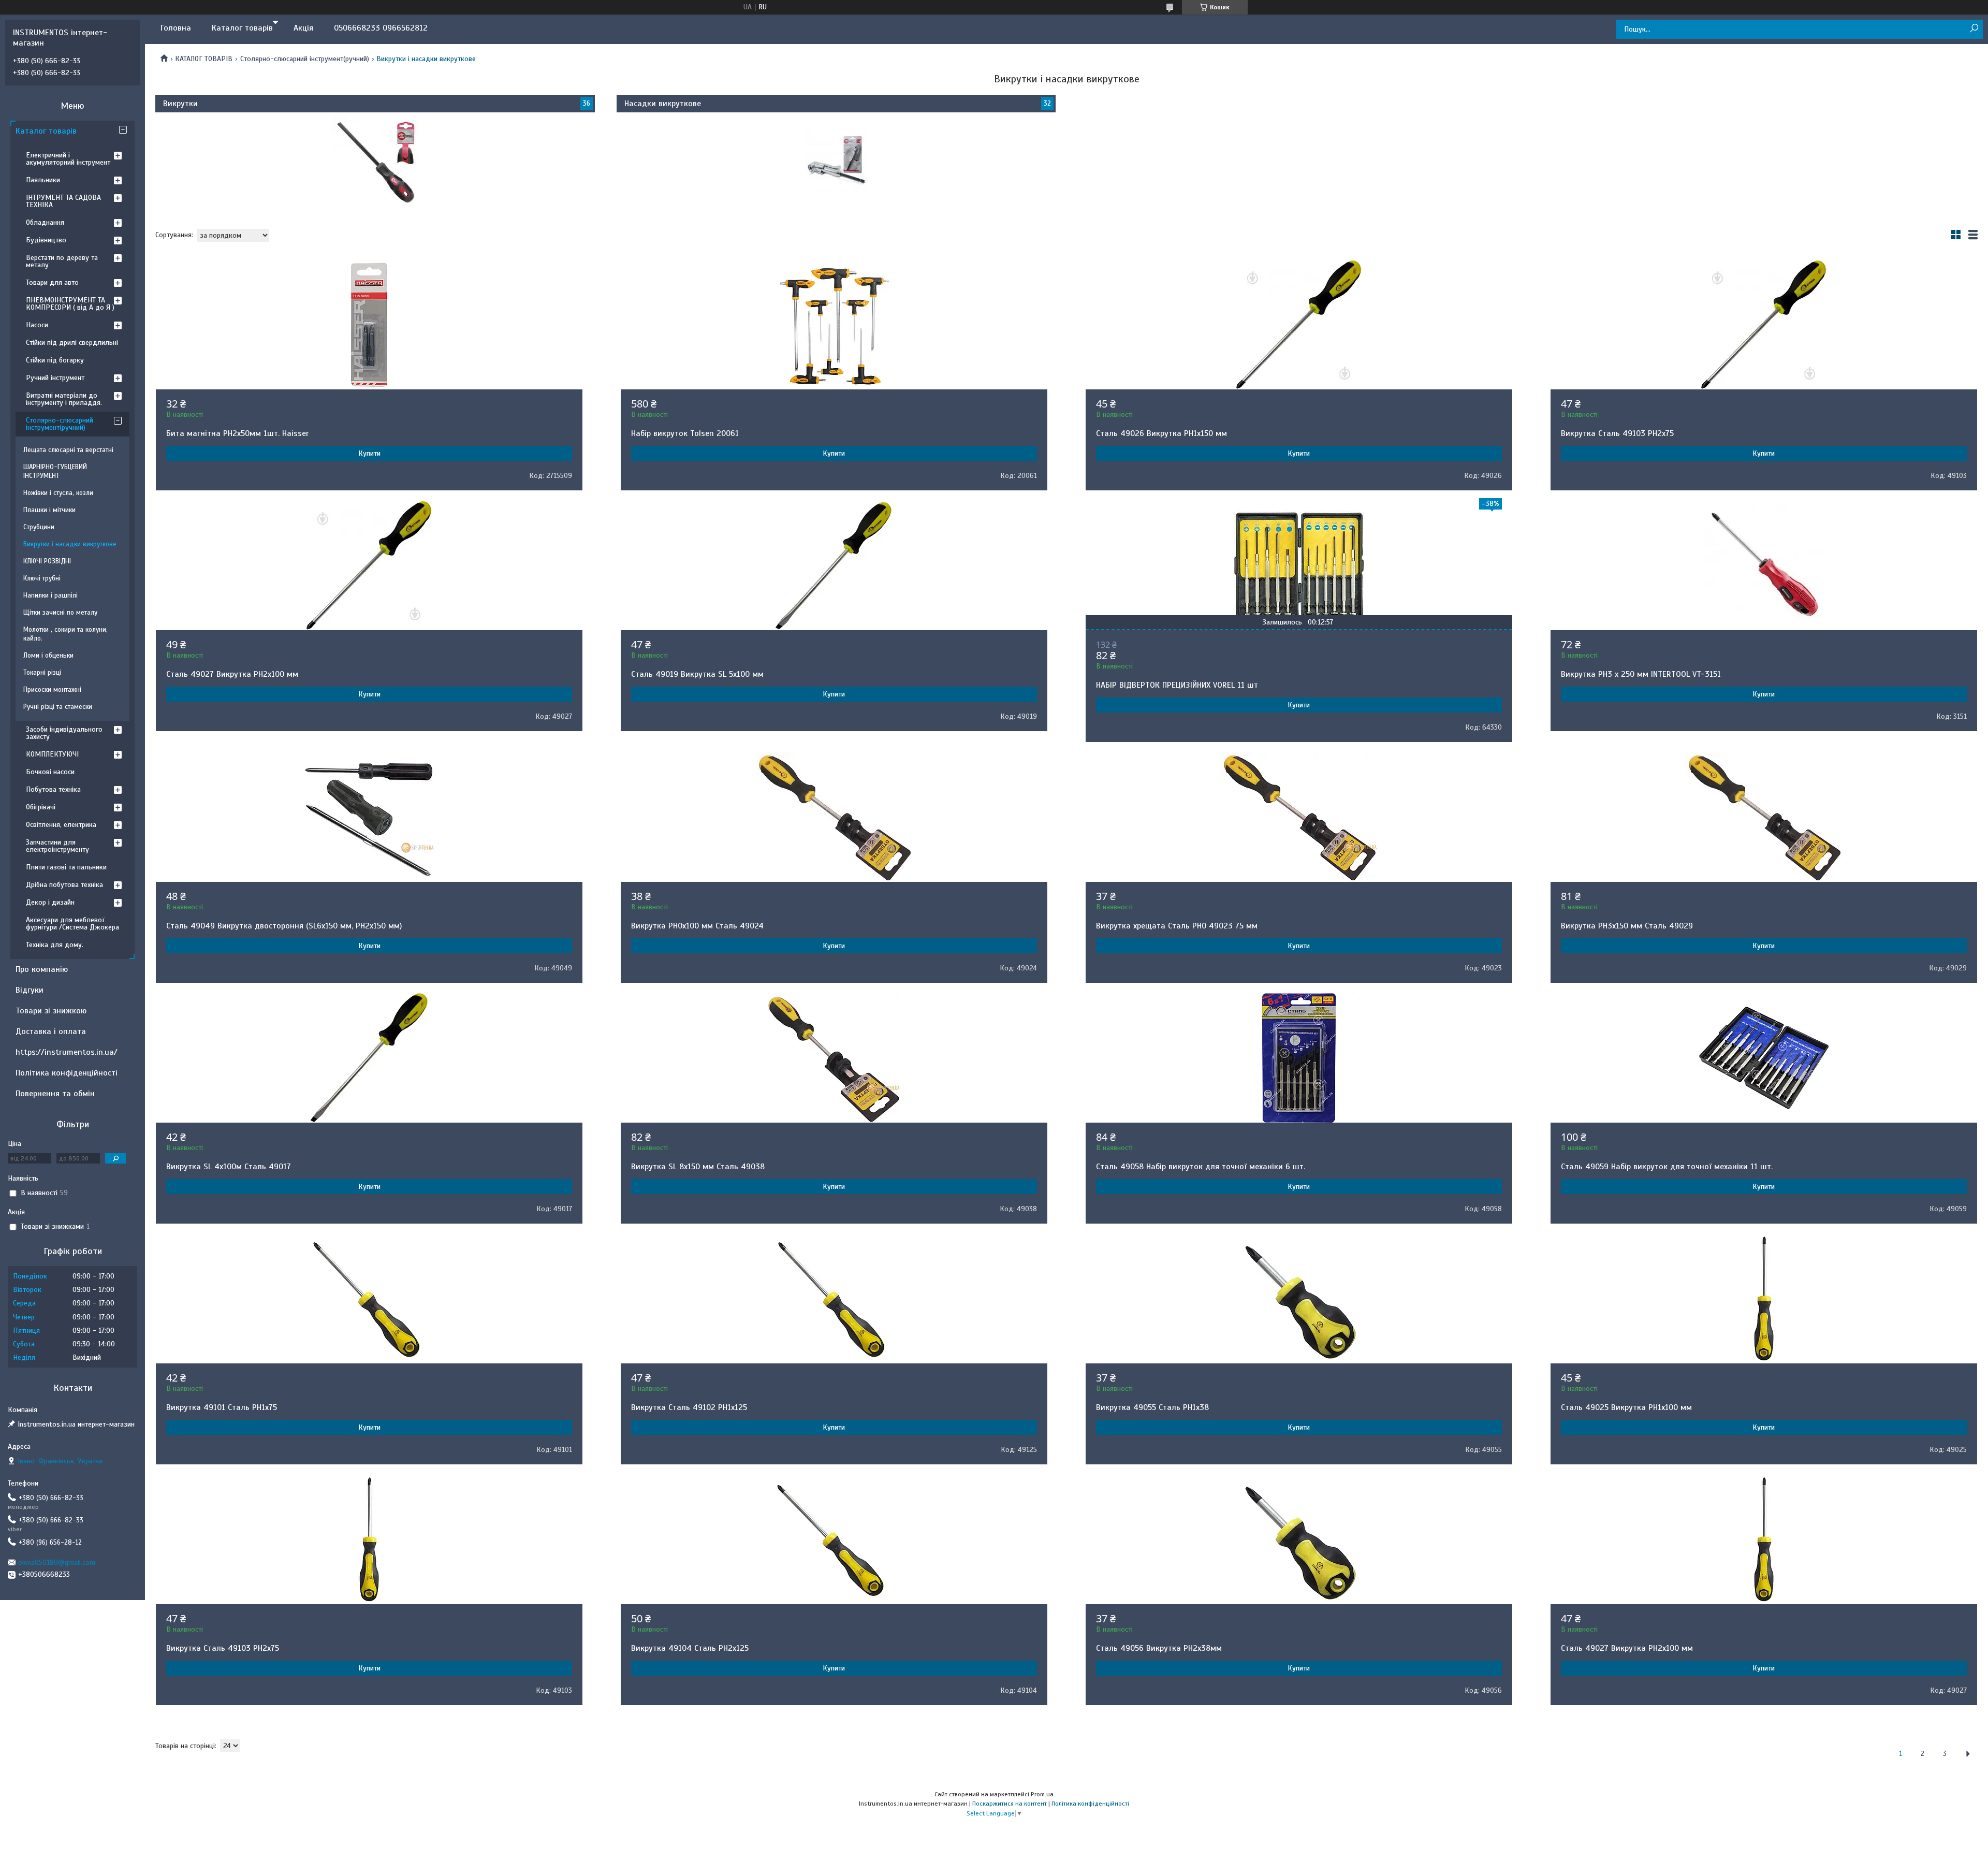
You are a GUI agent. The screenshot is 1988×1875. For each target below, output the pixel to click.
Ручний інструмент (55, 378)
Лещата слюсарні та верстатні (68, 450)
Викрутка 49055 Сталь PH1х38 (1152, 1407)
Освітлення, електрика (61, 825)
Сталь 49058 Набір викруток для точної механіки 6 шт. (1201, 1167)
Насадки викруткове (663, 104)
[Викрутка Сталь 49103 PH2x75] (1764, 325)
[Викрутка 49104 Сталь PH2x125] (834, 1539)
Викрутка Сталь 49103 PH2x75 (1617, 433)
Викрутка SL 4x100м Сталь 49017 (229, 1167)
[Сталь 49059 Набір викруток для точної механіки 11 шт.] (1764, 1058)
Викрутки (180, 104)
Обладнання (45, 222)
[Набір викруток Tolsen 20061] (834, 325)
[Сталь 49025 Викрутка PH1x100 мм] (1764, 1299)
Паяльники (43, 180)
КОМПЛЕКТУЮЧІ (52, 754)
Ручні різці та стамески (58, 707)
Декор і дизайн (50, 902)
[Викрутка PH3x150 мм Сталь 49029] (1764, 817)
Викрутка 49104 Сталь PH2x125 (690, 1648)
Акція (303, 28)
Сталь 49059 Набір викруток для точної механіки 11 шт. (1667, 1167)
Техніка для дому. (55, 945)
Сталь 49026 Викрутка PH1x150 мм (1161, 433)
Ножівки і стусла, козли (58, 493)
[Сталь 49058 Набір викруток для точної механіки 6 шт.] (1299, 1058)
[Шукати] (1974, 29)
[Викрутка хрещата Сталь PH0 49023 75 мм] (1299, 817)
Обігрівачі (41, 807)
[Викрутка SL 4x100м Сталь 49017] (369, 1058)
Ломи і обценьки (48, 656)
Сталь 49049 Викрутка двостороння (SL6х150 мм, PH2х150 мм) (284, 926)
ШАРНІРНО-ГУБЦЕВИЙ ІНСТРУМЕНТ (55, 471)
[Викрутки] (375, 162)
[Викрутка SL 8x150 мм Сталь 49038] (834, 1058)
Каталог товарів (242, 28)
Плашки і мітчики (49, 510)
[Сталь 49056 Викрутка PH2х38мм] (1299, 1539)
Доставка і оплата (51, 1031)
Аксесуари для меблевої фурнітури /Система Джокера (72, 924)
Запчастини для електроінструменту (57, 846)
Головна (176, 28)
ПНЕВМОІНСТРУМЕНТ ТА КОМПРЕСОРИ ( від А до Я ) (70, 304)
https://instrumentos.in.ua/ (67, 1052)
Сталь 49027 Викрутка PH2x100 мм (232, 674)
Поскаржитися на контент (1010, 1804)
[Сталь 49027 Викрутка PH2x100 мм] (369, 565)
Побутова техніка (53, 789)
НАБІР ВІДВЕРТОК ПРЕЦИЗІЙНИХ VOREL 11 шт (1177, 685)
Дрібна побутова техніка (64, 885)
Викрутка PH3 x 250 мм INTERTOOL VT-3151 (1641, 674)
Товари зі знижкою (51, 1011)
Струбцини (39, 527)
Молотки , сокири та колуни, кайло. (65, 634)
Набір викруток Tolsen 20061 (685, 433)
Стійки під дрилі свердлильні (72, 343)
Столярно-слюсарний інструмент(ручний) (305, 59)
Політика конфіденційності (67, 1073)
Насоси (37, 325)
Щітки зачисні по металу (60, 613)
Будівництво (46, 240)
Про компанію (42, 969)
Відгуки (30, 990)
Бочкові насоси (50, 772)
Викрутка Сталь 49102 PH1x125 (689, 1407)
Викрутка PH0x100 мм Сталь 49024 (697, 926)
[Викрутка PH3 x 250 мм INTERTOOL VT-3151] (1764, 565)
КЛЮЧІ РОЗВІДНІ (47, 561)
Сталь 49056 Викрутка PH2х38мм (1159, 1648)
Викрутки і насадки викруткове (70, 544)
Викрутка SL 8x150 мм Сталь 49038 (698, 1167)
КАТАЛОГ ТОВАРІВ (204, 59)
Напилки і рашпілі (50, 595)
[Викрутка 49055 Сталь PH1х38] (1299, 1299)
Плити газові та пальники (66, 867)
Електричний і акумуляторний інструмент (68, 159)
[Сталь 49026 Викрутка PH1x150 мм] (1299, 325)
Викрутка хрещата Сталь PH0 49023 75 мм (1177, 926)
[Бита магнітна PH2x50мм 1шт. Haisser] (369, 325)
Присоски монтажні (52, 690)
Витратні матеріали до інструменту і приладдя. (64, 399)
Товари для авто (52, 282)
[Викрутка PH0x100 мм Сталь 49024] (834, 817)
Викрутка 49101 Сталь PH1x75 (222, 1407)
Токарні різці (42, 673)
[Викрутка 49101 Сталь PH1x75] (369, 1299)
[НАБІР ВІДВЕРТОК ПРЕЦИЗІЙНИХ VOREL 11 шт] (1299, 565)
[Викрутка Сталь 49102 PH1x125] (834, 1299)
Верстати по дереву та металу (62, 261)
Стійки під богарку (55, 360)
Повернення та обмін (55, 1094)
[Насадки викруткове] (836, 162)
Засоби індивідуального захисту (64, 733)
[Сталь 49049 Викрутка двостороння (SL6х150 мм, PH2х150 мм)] (369, 817)
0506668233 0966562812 (381, 28)
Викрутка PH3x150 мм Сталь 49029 (1627, 926)
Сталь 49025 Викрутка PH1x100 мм (1626, 1407)
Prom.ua (1042, 1794)
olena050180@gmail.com (57, 1562)
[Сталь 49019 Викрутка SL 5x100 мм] (834, 565)
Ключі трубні (42, 578)
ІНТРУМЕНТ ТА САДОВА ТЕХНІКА (63, 201)
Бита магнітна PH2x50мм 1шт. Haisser (238, 433)
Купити (369, 453)
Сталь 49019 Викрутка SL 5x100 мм (697, 674)
